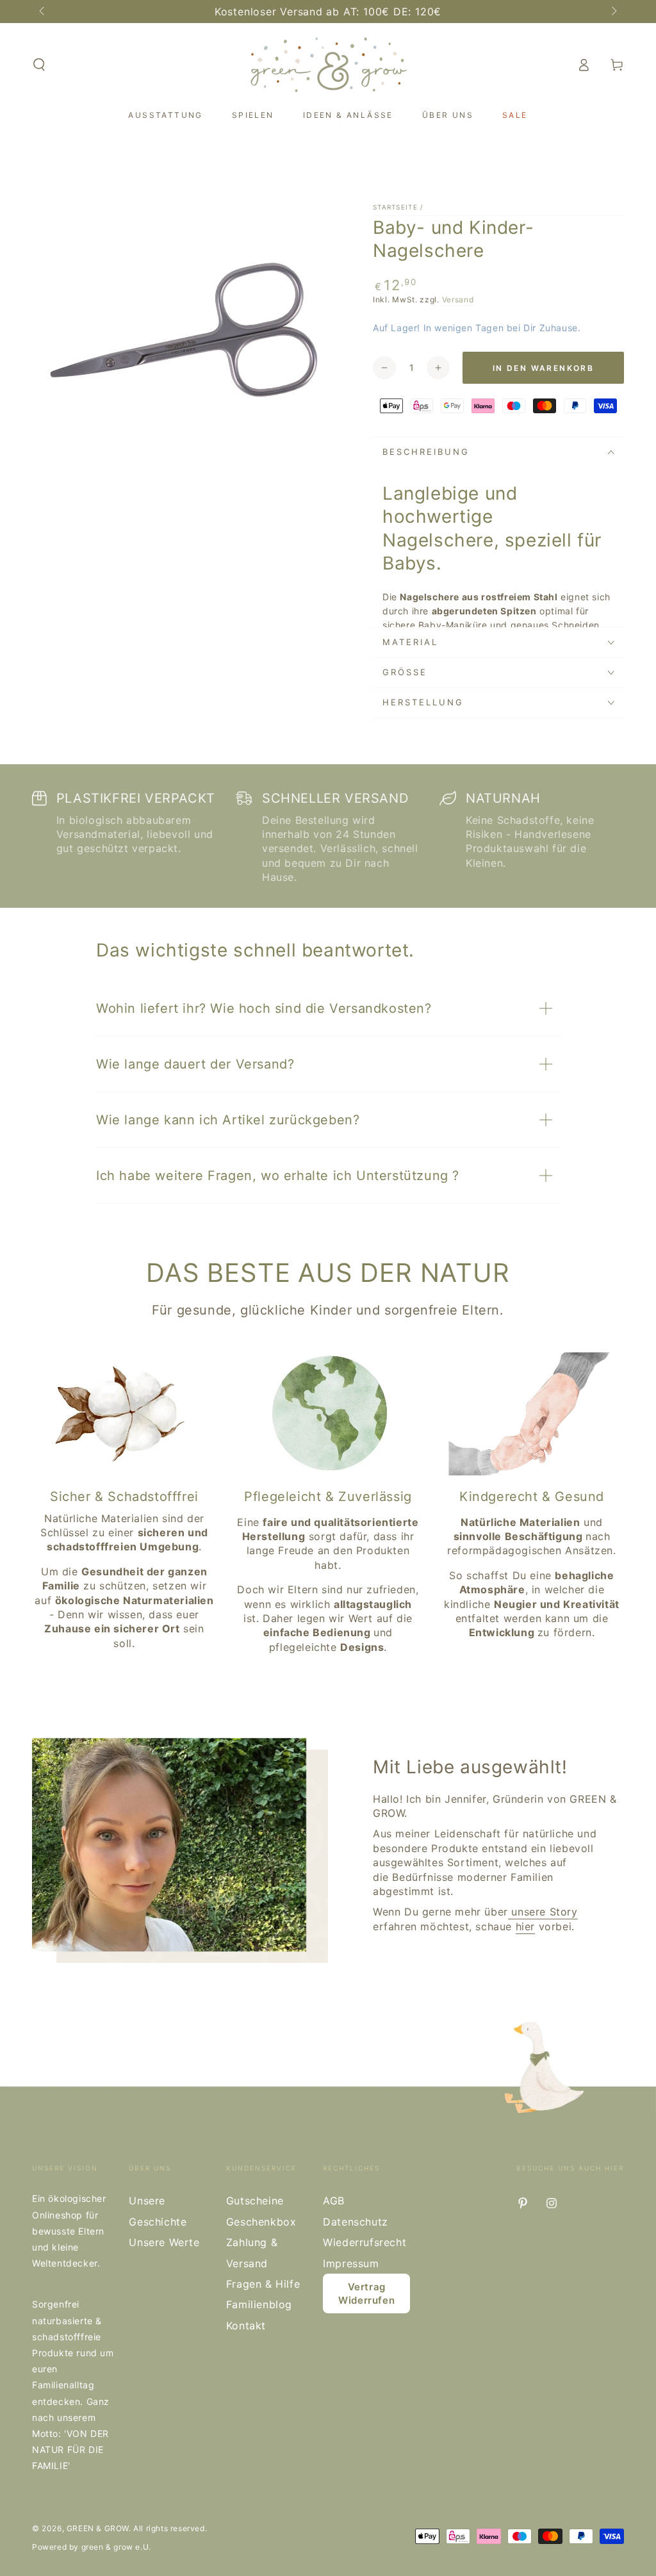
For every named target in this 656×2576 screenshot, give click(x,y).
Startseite (395, 207)
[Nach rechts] (613, 12)
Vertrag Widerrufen (366, 2293)
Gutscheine (255, 2201)
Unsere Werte (164, 2242)
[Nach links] (43, 12)
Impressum (351, 2263)
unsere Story (543, 1912)
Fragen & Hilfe (263, 2284)
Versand (458, 299)
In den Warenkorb (543, 368)
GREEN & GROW (98, 2528)
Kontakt (246, 2326)
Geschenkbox (261, 2222)
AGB (334, 2201)
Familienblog (259, 2304)
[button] (39, 65)
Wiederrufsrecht (365, 2242)
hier (525, 1926)
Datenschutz (356, 2222)
